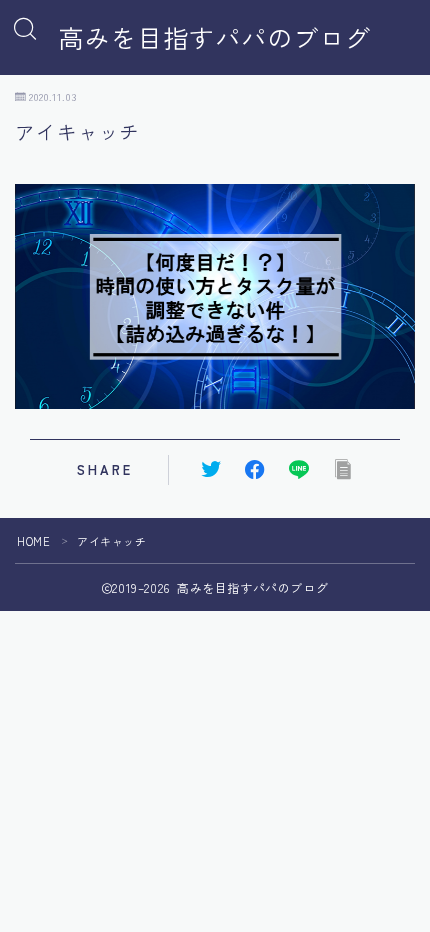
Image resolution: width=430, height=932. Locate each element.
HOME (33, 541)
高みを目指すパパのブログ (215, 38)
